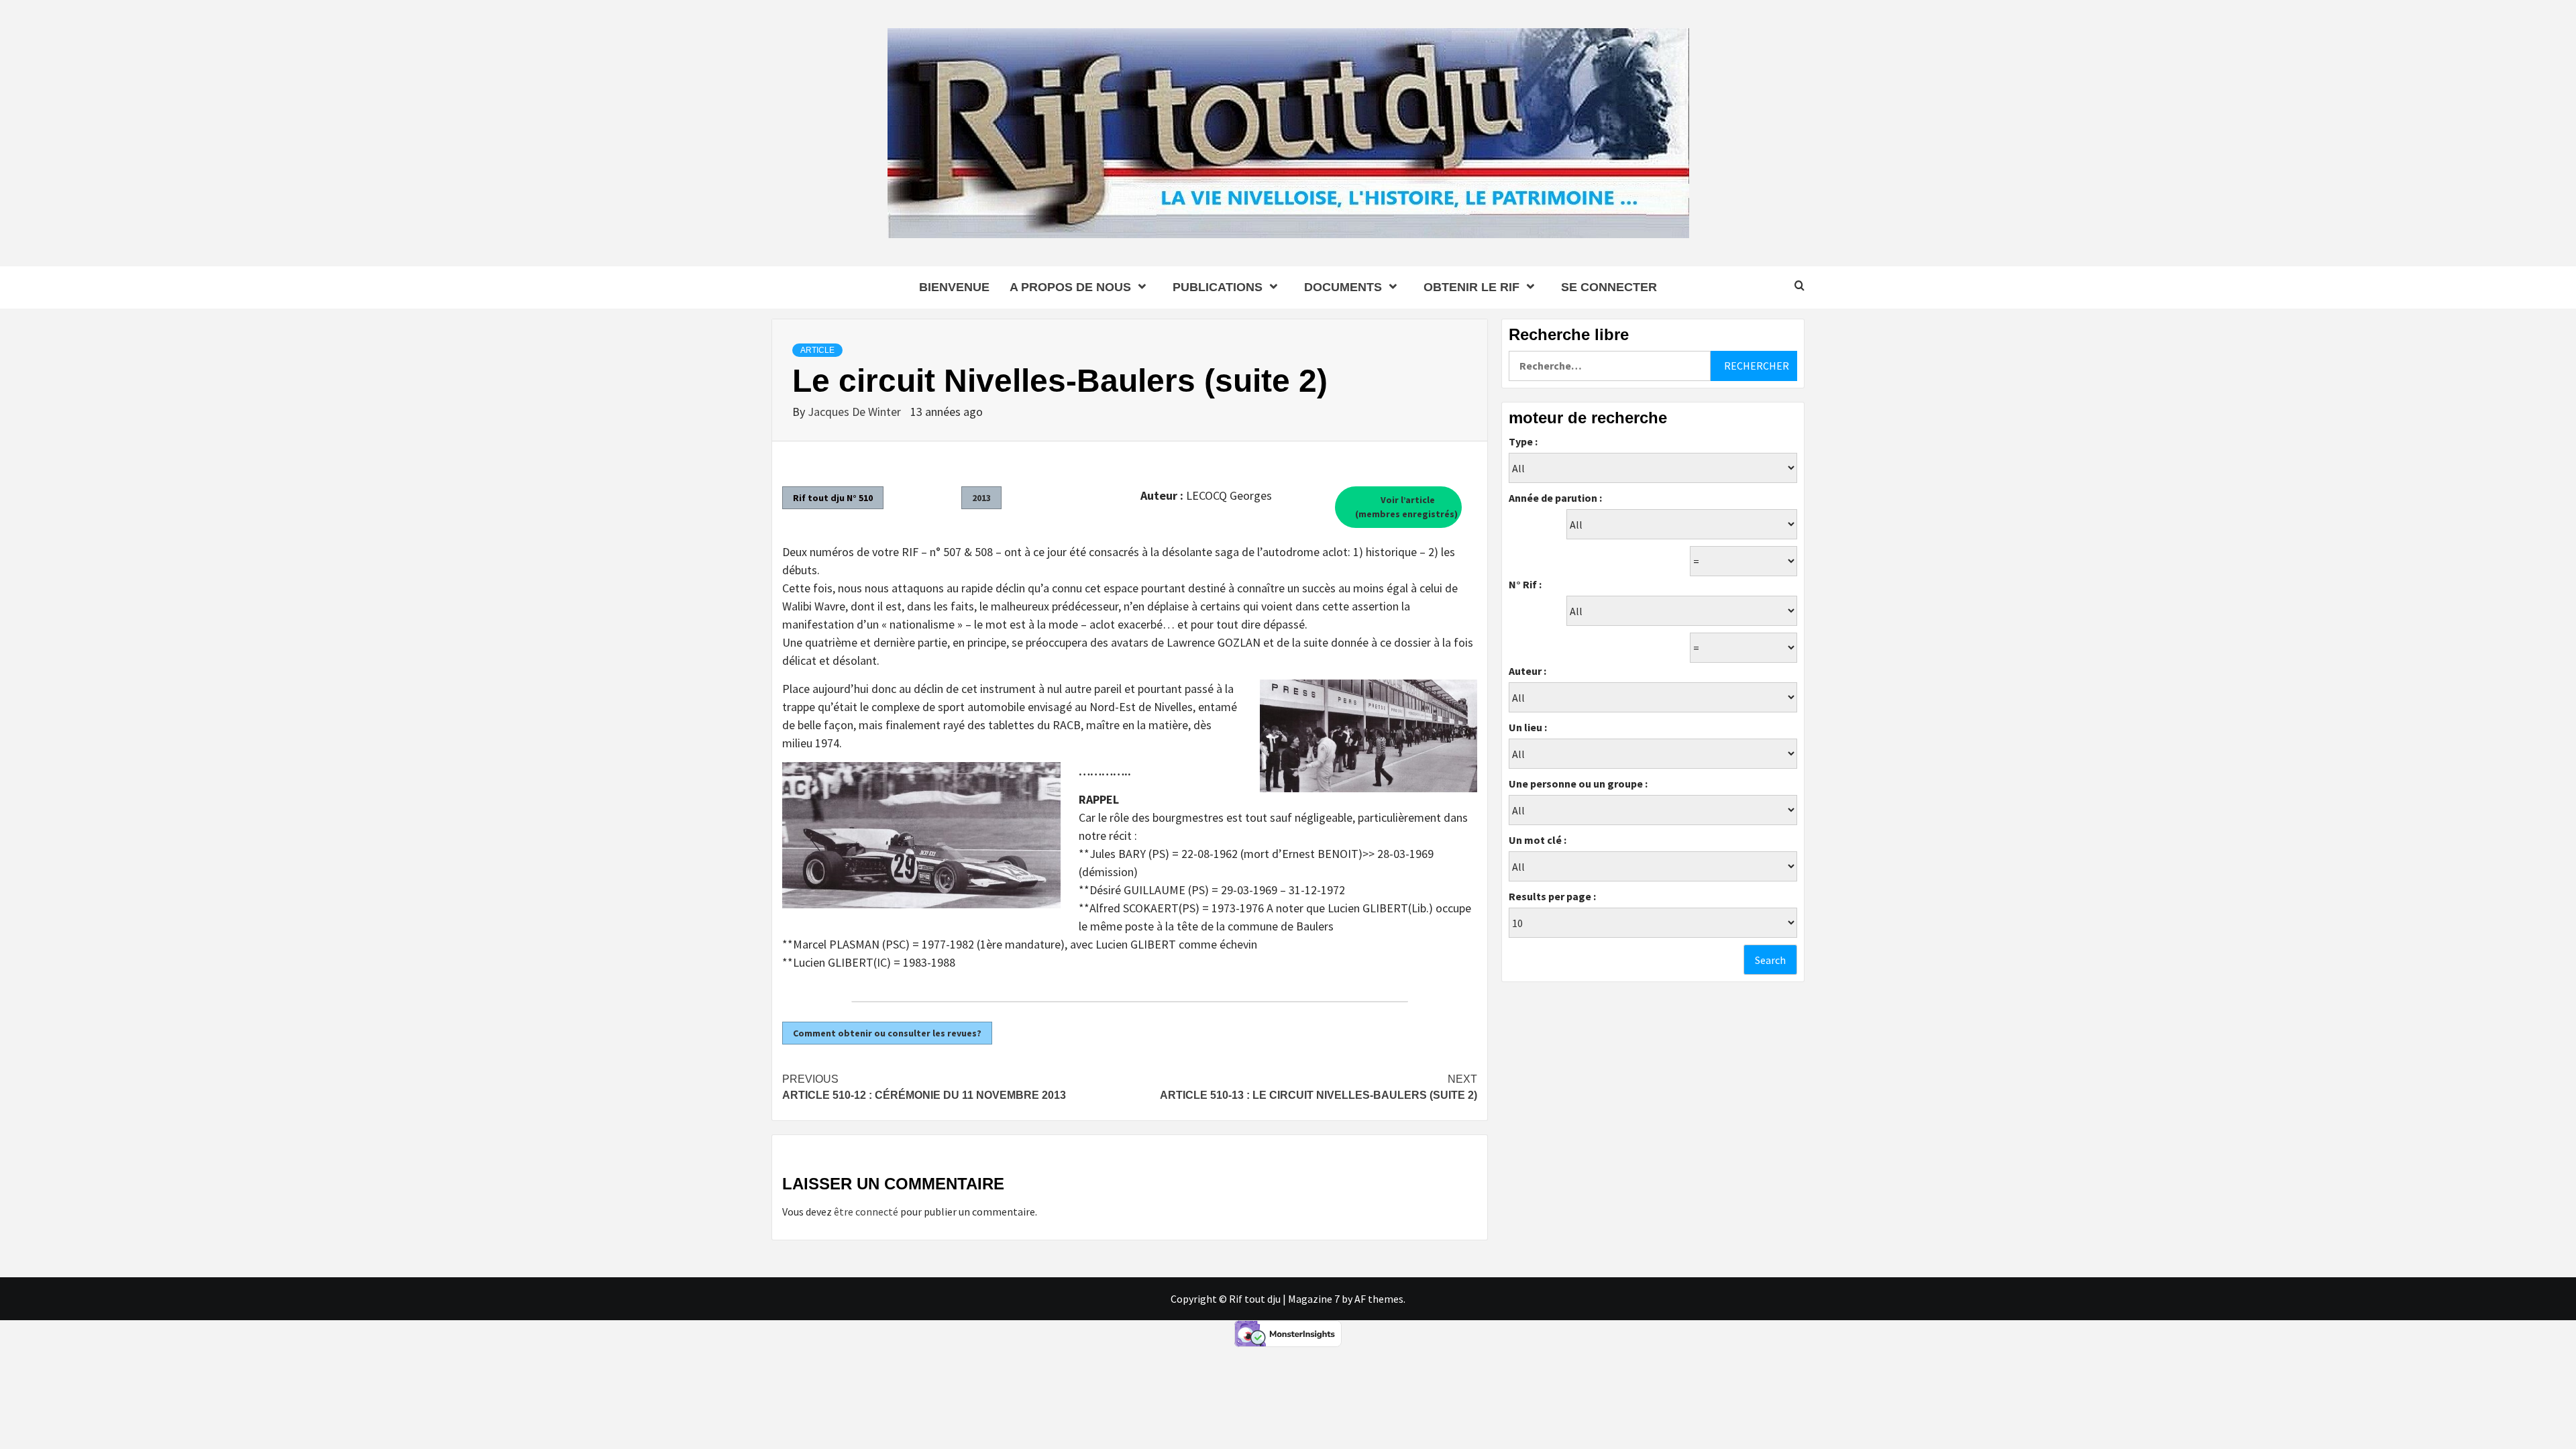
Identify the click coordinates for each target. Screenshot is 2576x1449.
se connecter (1609, 287)
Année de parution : (1555, 498)
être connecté (866, 1212)
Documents (1343, 287)
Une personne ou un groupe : (1578, 784)
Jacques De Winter (856, 412)
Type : (1523, 441)
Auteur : (1527, 671)
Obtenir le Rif (1471, 287)
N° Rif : (1525, 584)
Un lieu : (1528, 727)
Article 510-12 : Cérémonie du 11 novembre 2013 (924, 1087)
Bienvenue (954, 287)
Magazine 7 (1314, 1299)
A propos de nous (1070, 287)
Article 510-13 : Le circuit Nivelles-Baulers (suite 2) (1319, 1087)
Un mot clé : (1538, 840)
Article (817, 350)
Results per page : (1552, 896)
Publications (1218, 287)
